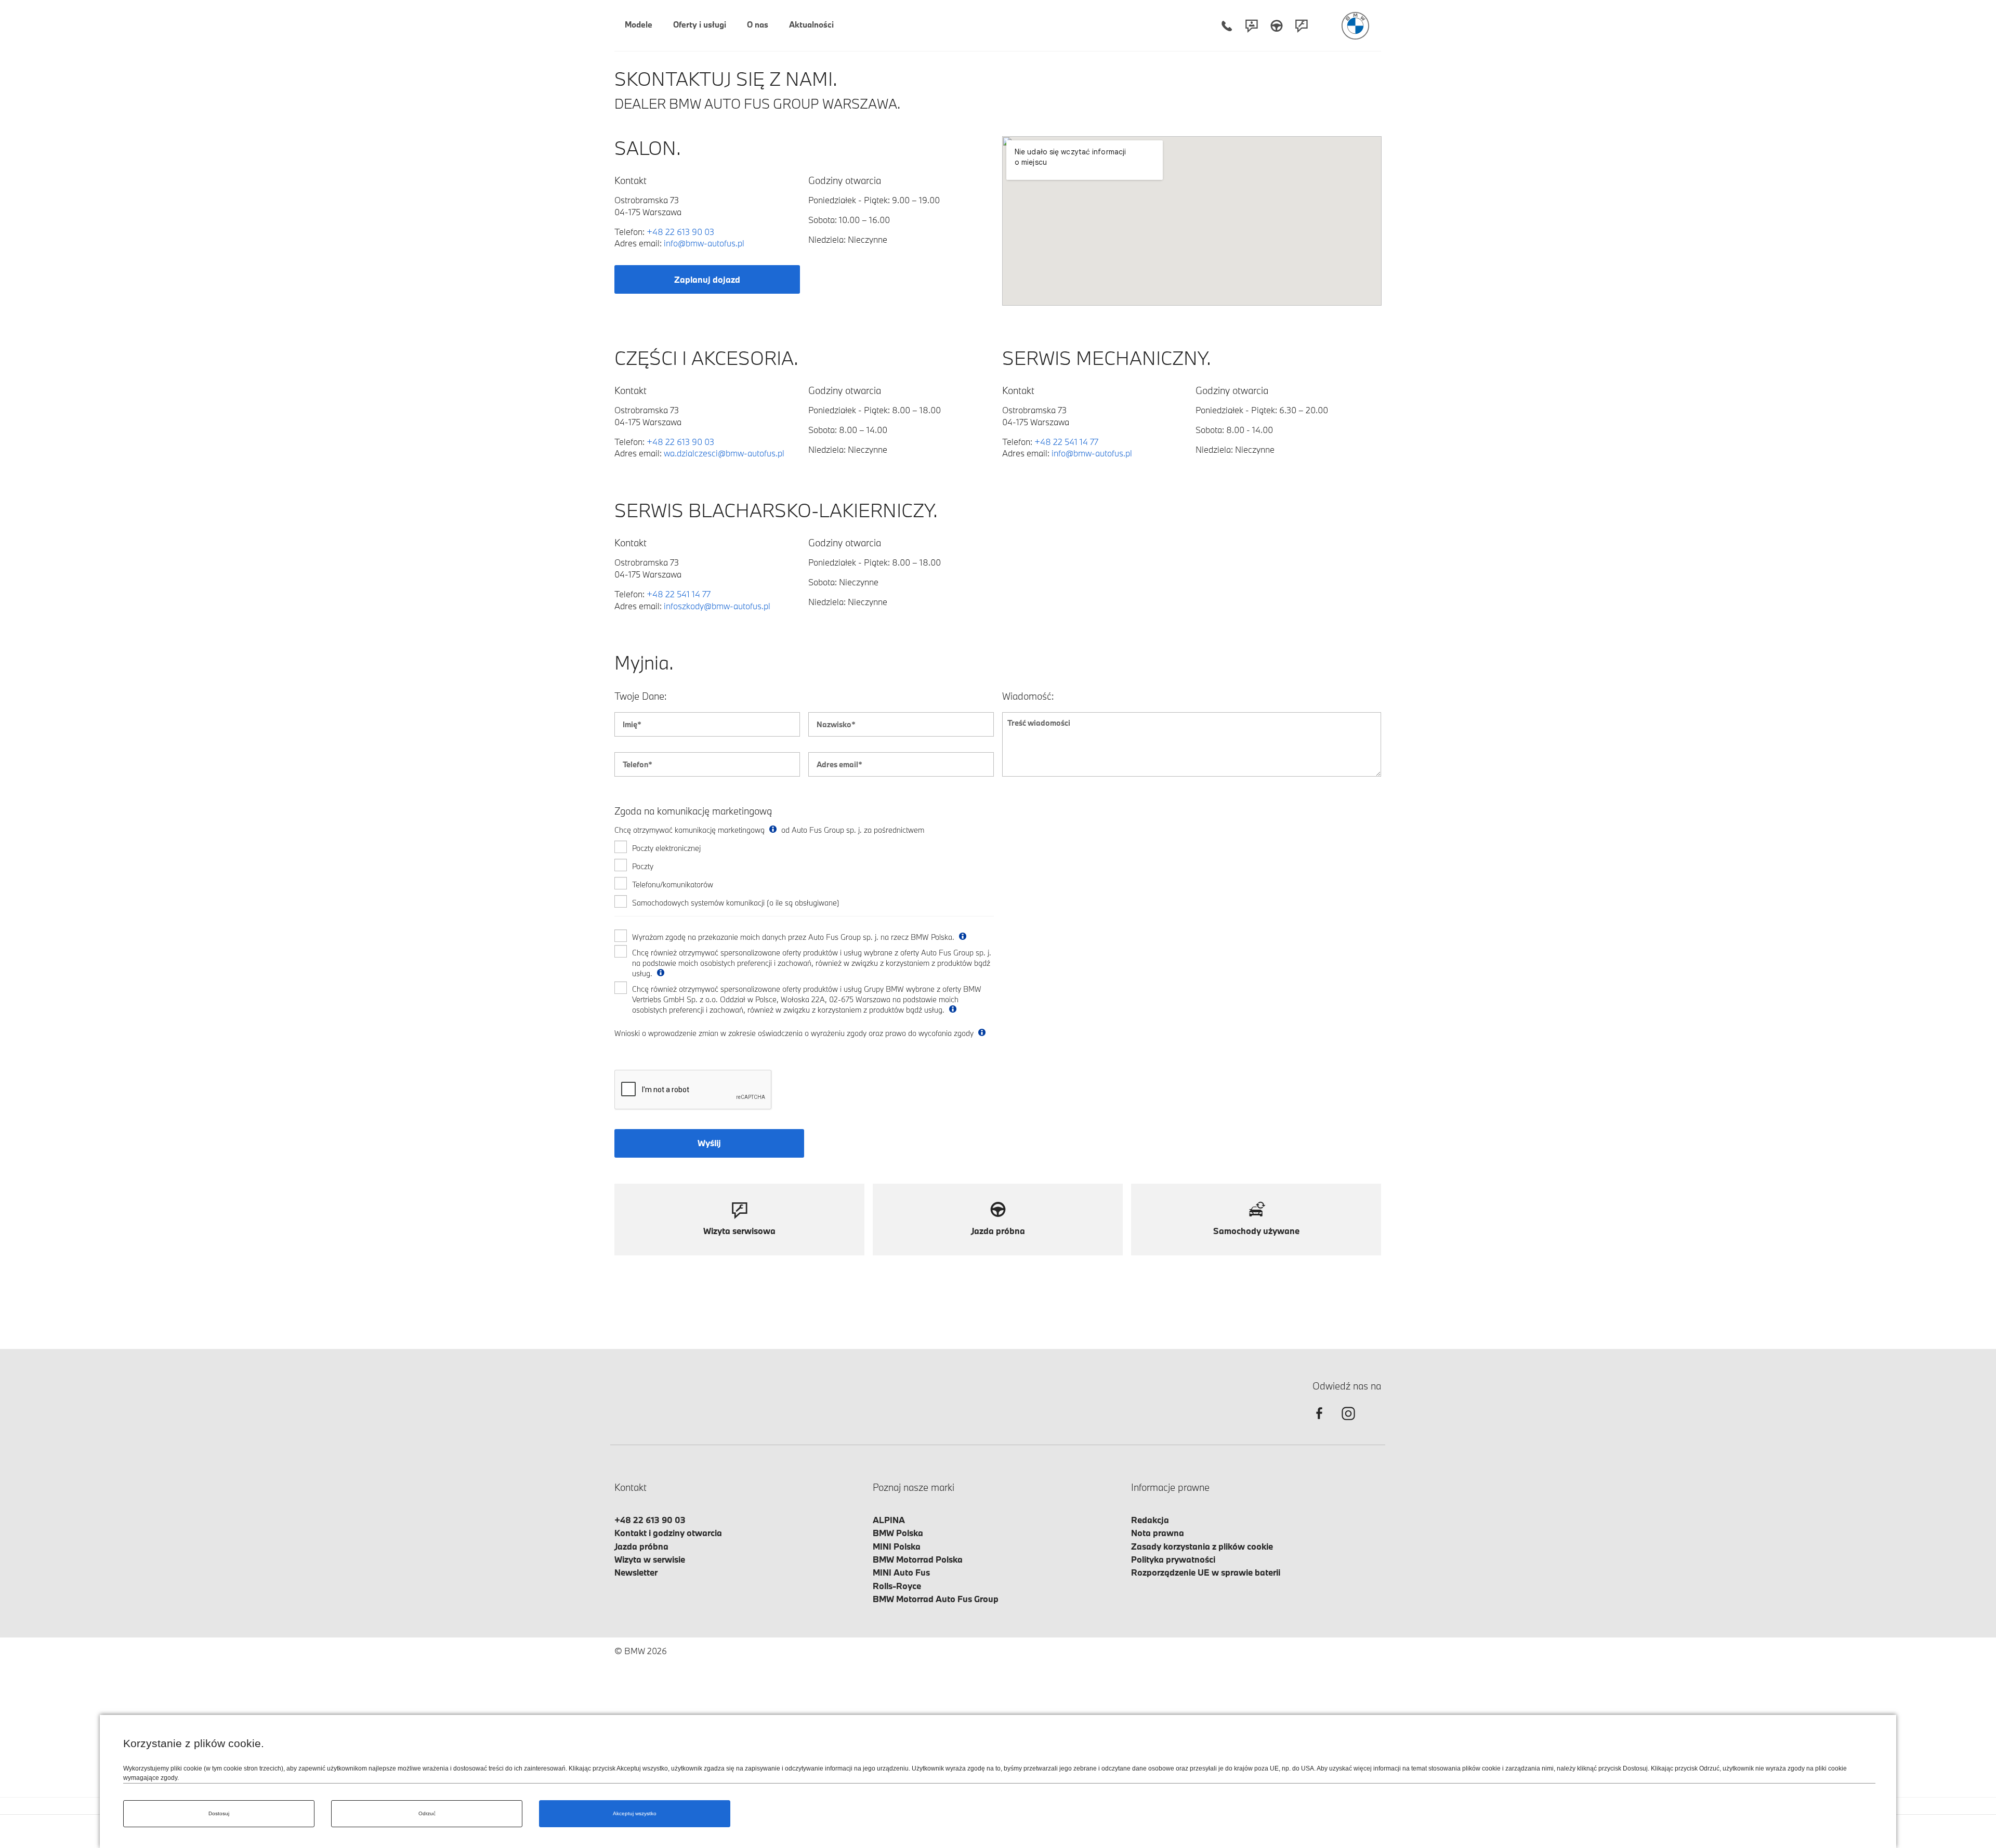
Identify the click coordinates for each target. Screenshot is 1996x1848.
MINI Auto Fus (901, 1572)
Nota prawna (1158, 1533)
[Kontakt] (1252, 26)
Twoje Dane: (641, 696)
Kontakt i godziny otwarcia (668, 1533)
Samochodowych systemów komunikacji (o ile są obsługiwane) (736, 903)
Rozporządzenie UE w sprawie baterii (1206, 1572)
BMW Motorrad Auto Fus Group (936, 1599)
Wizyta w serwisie (650, 1559)
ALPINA (889, 1520)
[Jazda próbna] (1277, 26)
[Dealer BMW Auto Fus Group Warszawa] (1355, 26)
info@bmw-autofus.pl (704, 243)
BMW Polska (898, 1533)
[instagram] (1348, 1423)
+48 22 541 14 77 (1066, 442)
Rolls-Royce (897, 1586)
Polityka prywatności (1173, 1559)
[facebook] (1319, 1423)
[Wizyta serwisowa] (1302, 26)
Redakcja (1150, 1520)
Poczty (643, 866)
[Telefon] (1227, 26)
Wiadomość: (1028, 696)
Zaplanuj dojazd (707, 279)
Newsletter (636, 1572)
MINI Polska (897, 1546)
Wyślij (709, 1143)
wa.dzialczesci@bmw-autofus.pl (724, 453)
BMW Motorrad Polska (918, 1559)
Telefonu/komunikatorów (673, 884)
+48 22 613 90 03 (680, 232)
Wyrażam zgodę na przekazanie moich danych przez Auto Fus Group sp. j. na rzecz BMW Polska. (794, 937)
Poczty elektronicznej (666, 848)
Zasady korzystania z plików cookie (1202, 1546)
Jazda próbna (641, 1546)
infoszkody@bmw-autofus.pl (717, 606)
